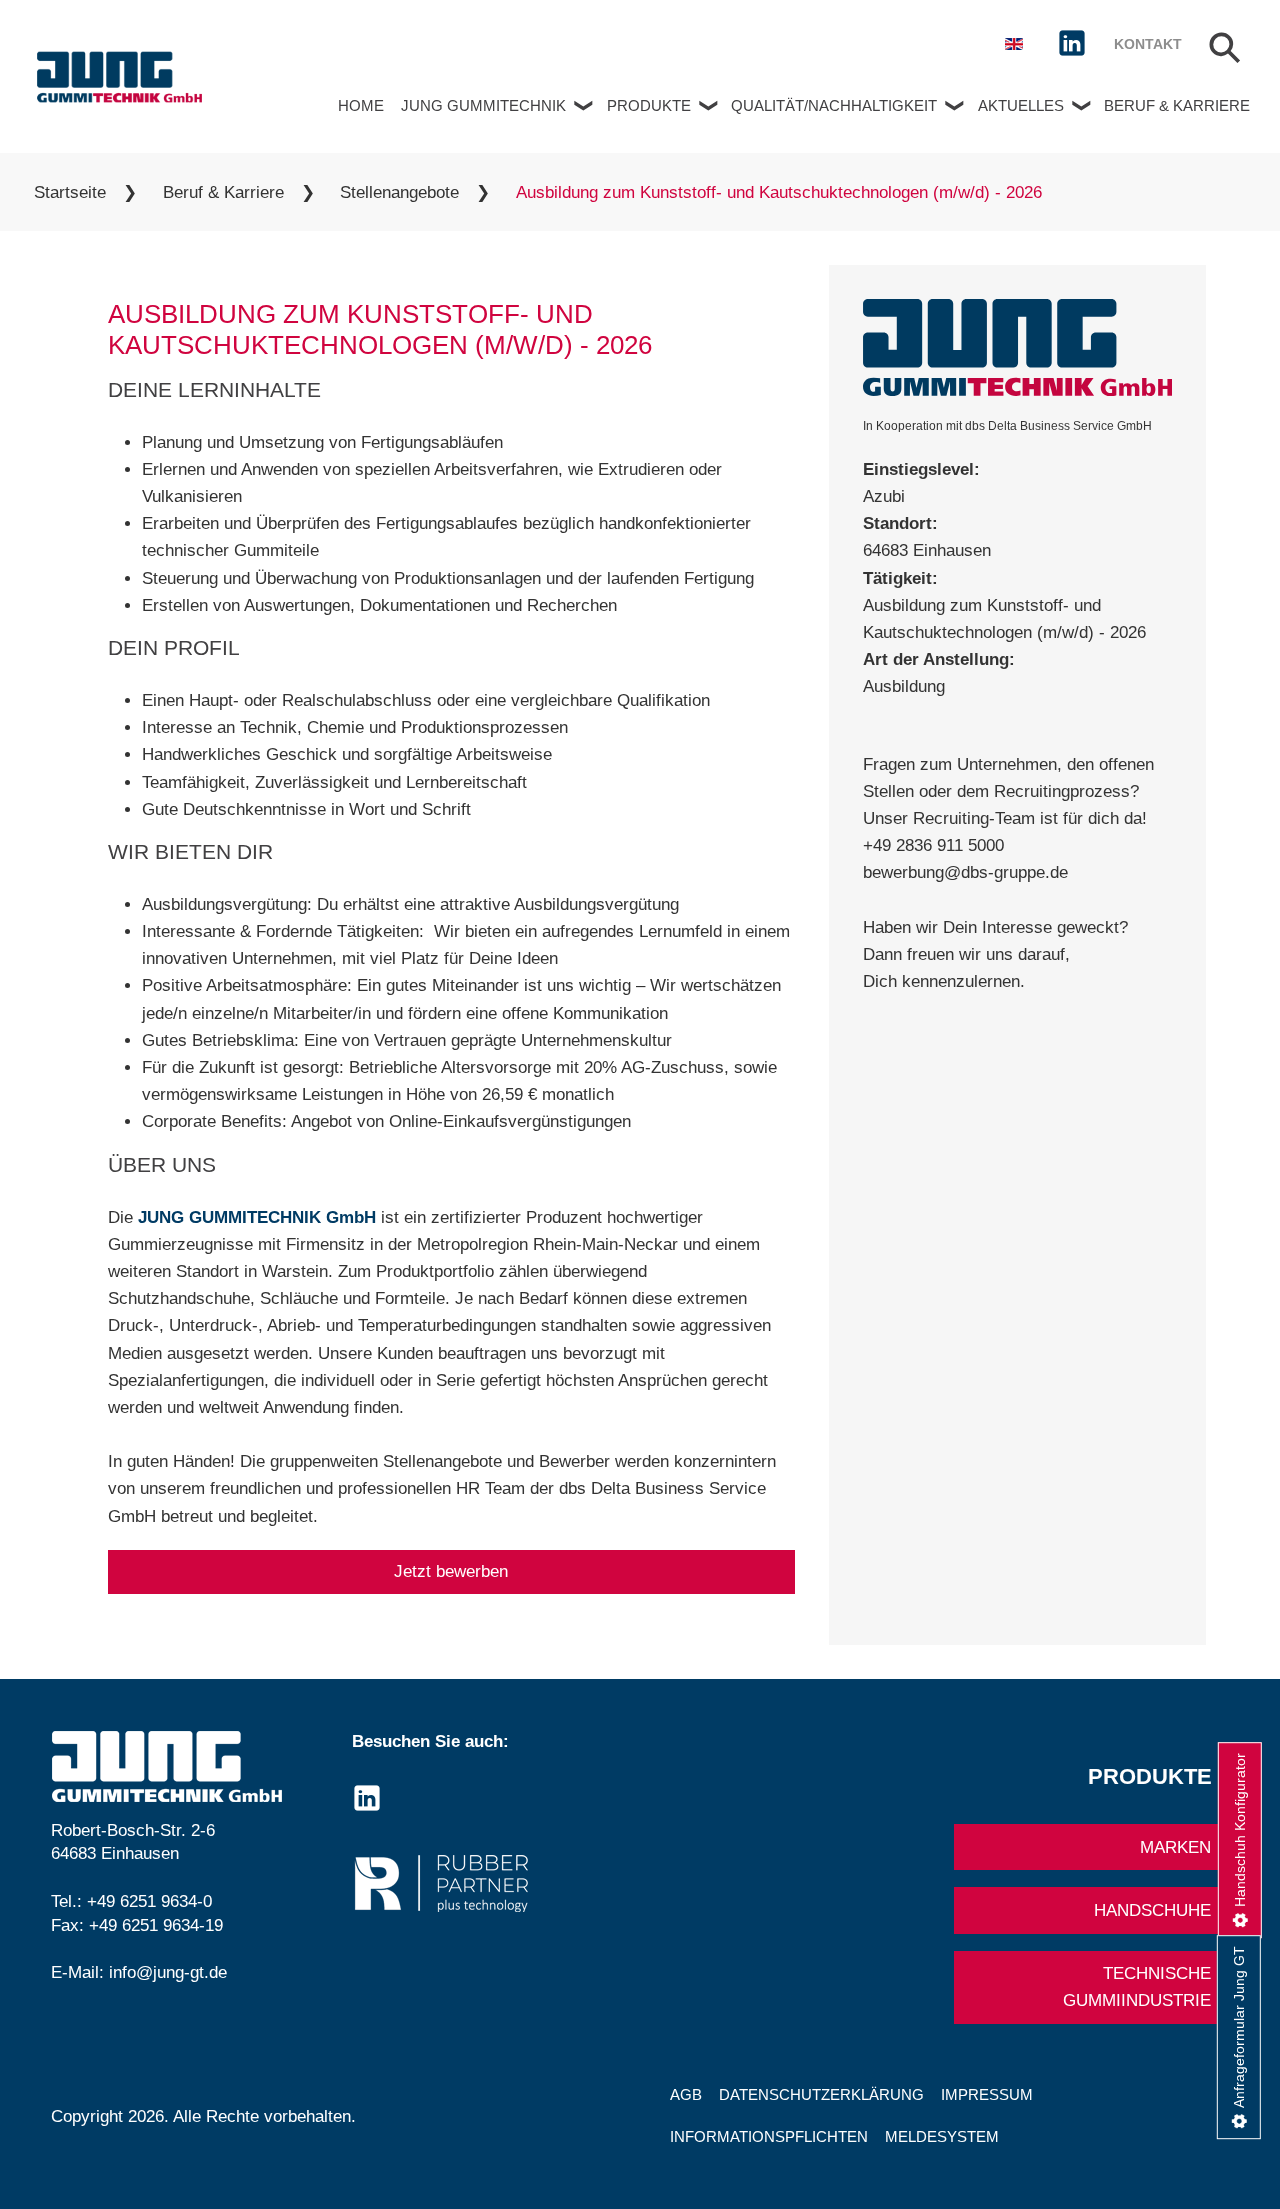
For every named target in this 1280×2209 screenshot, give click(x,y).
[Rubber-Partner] (489, 1883)
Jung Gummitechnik (483, 105)
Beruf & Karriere (1177, 105)
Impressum (987, 2094)
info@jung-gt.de (168, 1972)
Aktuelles (1021, 105)
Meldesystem (942, 2136)
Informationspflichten (769, 2136)
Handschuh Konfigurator (1240, 1830)
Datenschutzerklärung (821, 2094)
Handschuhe (1152, 1910)
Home (361, 105)
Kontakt (1148, 44)
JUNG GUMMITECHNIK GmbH (257, 1217)
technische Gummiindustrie (1137, 1987)
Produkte (649, 105)
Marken (1175, 1847)
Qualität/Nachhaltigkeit (834, 105)
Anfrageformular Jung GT (1239, 2027)
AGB (686, 2094)
